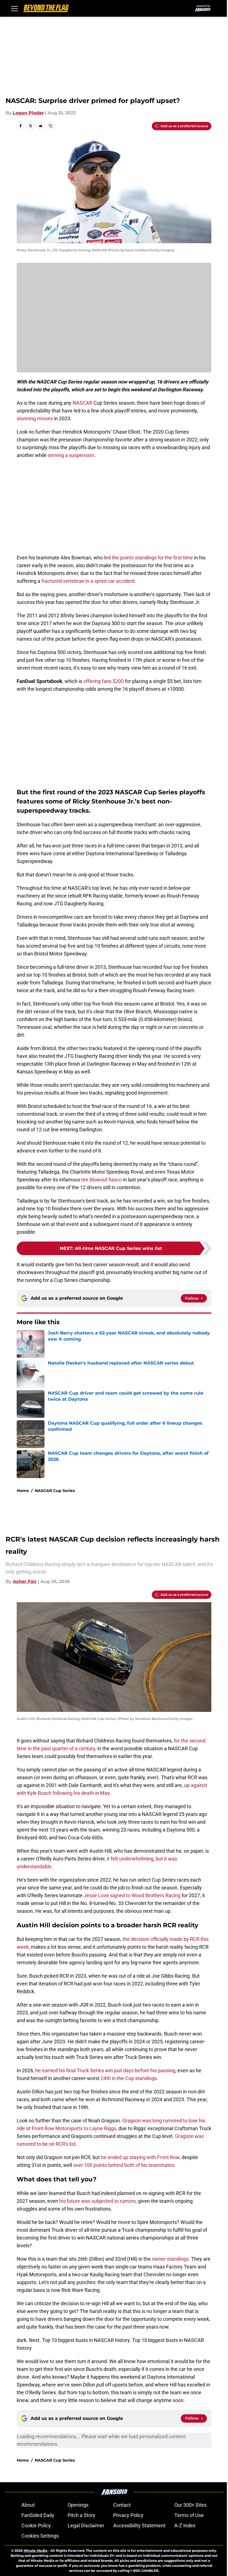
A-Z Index (185, 2525)
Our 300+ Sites (190, 2505)
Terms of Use (189, 2515)
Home (23, 1491)
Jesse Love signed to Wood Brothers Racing (132, 1895)
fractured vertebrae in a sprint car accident (88, 581)
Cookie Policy (36, 2525)
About (28, 2505)
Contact (122, 2505)
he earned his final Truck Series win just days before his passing (105, 2070)
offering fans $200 (104, 681)
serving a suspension (71, 455)
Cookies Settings (40, 2536)
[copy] (51, 126)
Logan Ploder (28, 113)
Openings (78, 2505)
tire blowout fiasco (101, 1180)
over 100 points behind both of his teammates (124, 2165)
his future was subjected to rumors (97, 2201)
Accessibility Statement (139, 2525)
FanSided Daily (38, 2515)
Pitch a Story (81, 2515)
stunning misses (35, 418)
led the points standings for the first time (148, 558)
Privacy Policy (128, 2515)
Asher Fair (25, 1581)
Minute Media (35, 2551)
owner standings (170, 2259)
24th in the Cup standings (129, 2078)
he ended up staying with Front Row (140, 2157)
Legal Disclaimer (86, 2525)
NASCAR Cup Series (55, 1491)
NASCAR (82, 403)
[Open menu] (14, 8)
